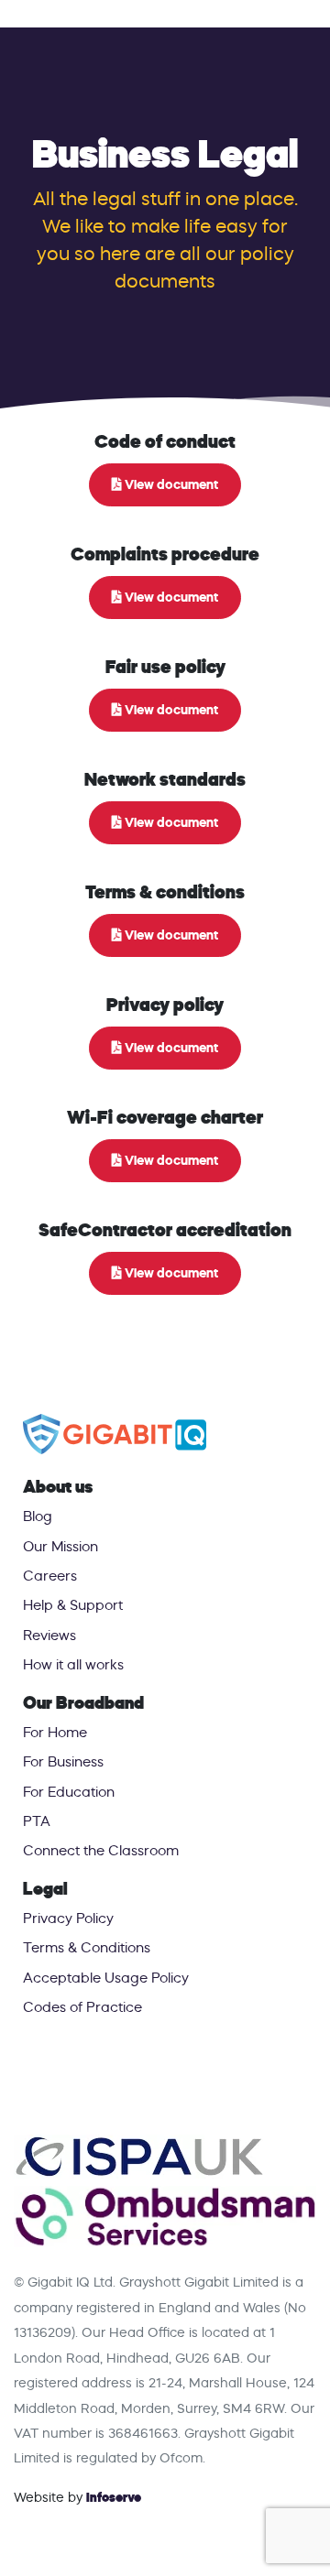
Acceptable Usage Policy (106, 1978)
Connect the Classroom (101, 1850)
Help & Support (73, 1605)
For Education (69, 1792)
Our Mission (60, 1546)
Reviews (49, 1635)
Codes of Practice (82, 2007)
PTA (37, 1821)
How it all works (73, 1664)
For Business (63, 1761)
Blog (38, 1516)
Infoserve (114, 2497)
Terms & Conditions (87, 1947)
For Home (55, 1732)
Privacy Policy (68, 1918)
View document (170, 484)
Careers (50, 1576)
